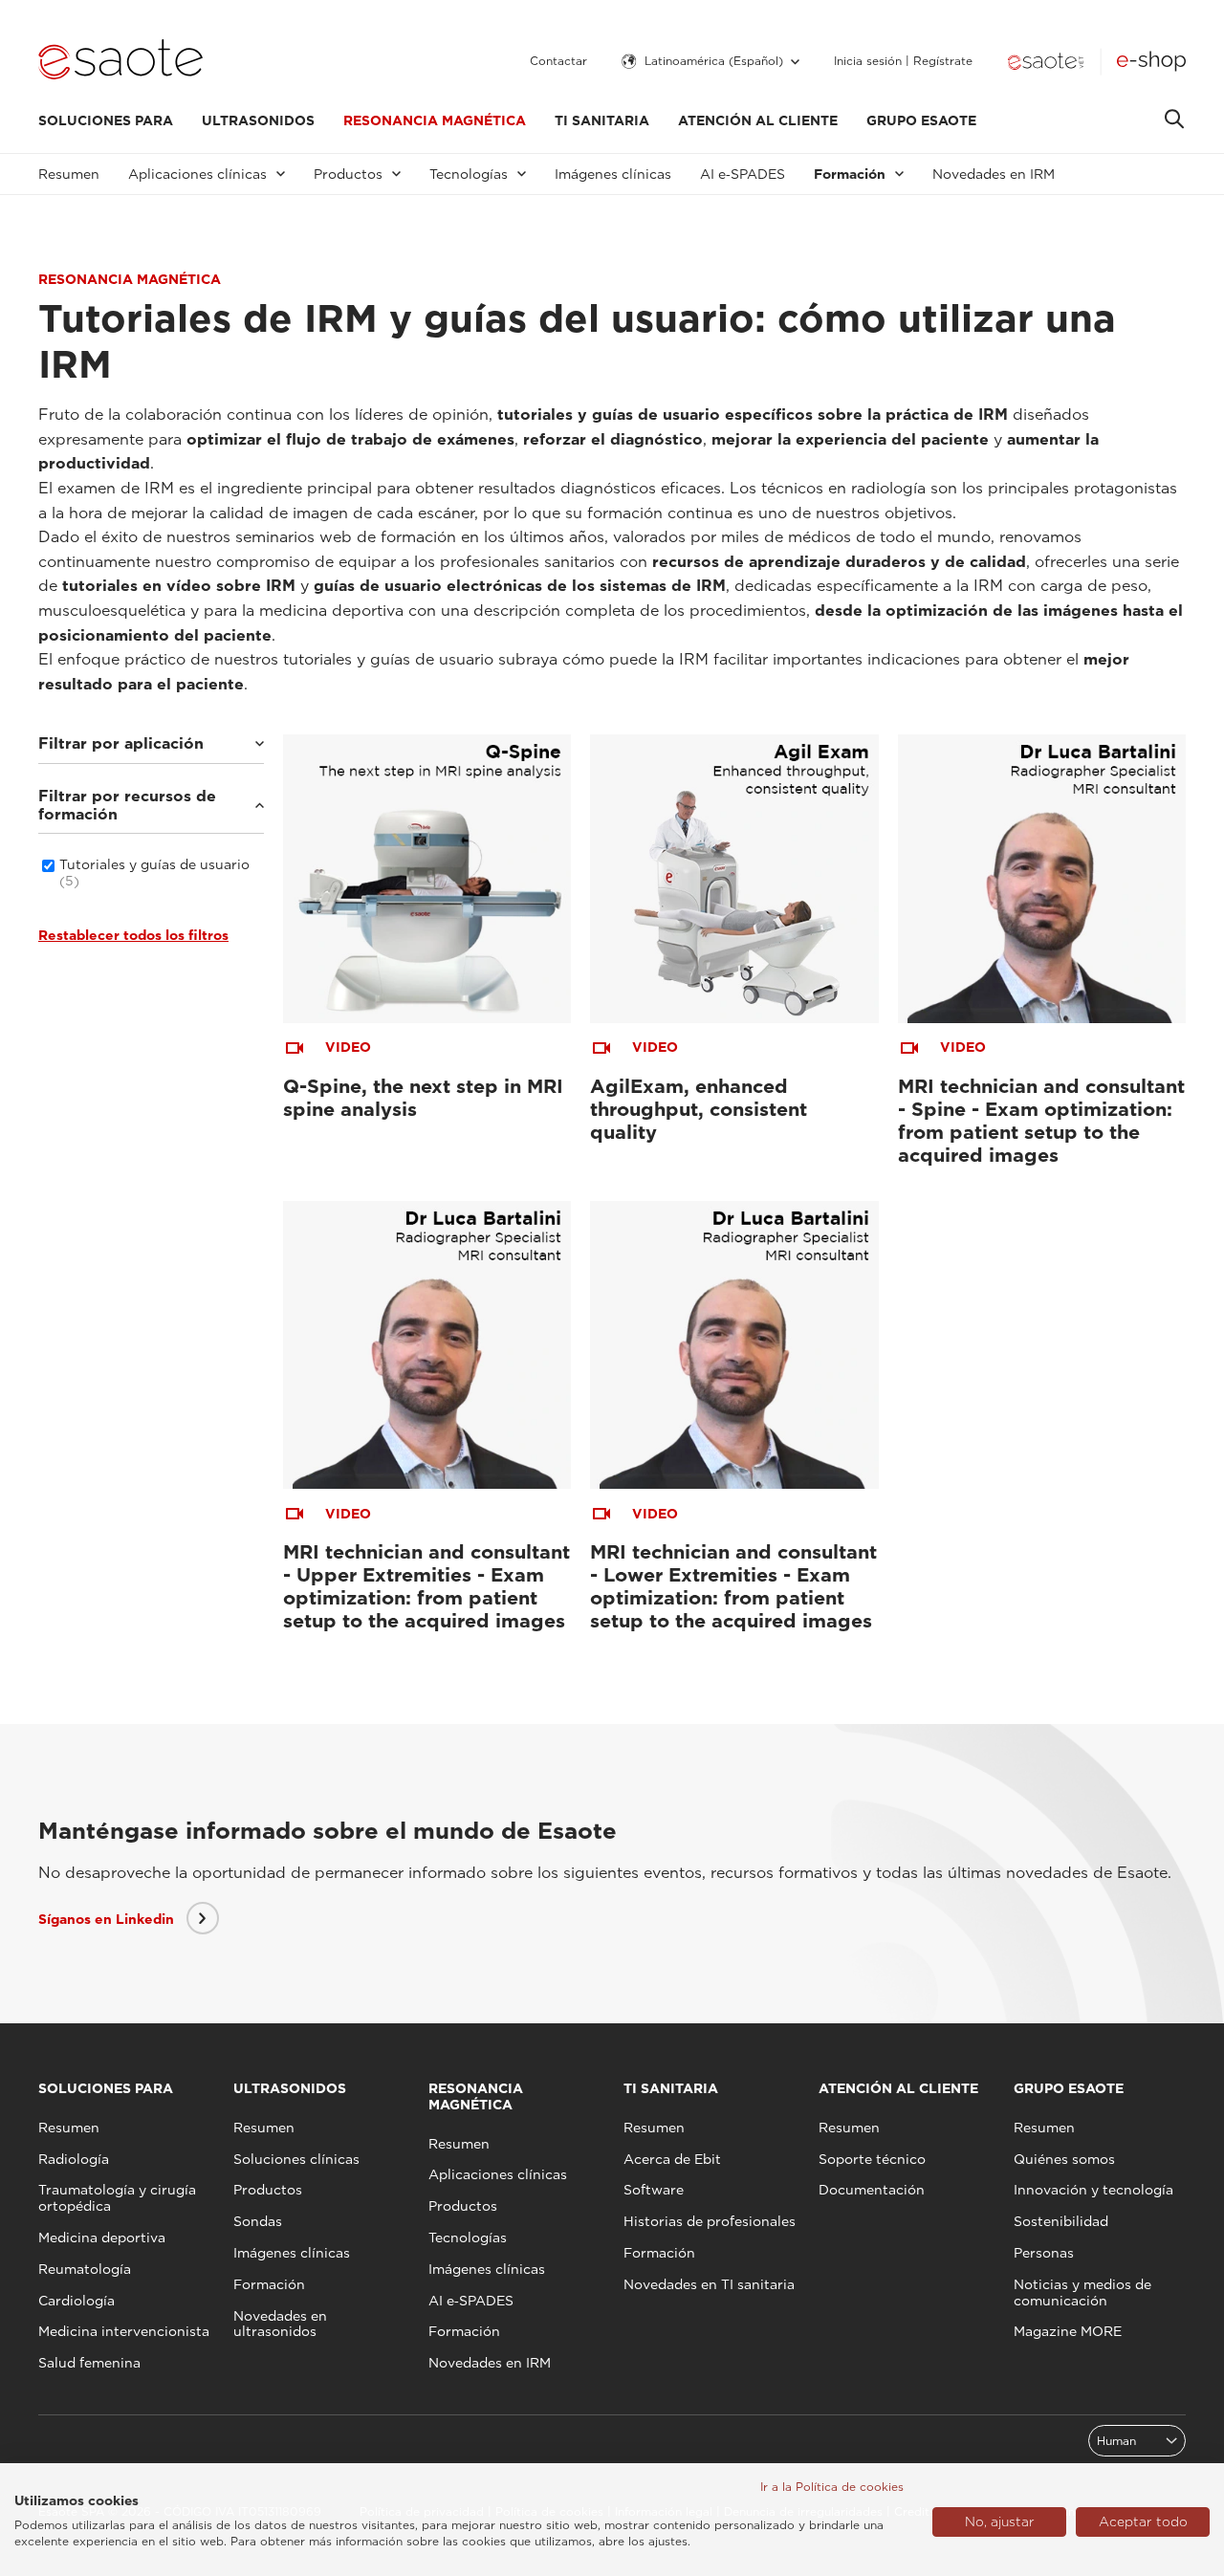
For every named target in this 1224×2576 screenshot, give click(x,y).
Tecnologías (468, 2238)
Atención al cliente (758, 120)
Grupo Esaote (921, 120)
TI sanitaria (602, 120)
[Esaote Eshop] (1151, 61)
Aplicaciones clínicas (498, 2174)
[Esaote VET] (1046, 61)
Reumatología (85, 2269)
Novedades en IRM (994, 174)
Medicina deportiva (102, 2238)
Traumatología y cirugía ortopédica (117, 2198)
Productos (268, 2190)
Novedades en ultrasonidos (280, 2324)
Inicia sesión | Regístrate (903, 61)
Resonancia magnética (435, 120)
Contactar (558, 61)
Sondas (258, 2221)
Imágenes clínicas (613, 174)
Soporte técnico (872, 2159)
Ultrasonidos (258, 120)
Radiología (74, 2159)
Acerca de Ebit (672, 2159)
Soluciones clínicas (296, 2159)
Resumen (69, 174)
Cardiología (76, 2301)
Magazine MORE (1068, 2331)
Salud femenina (89, 2363)
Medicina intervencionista (124, 2331)
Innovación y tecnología (1093, 2190)
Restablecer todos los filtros (133, 935)
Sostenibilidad (1061, 2221)
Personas (1044, 2253)
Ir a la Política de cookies (832, 2487)
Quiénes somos (1064, 2159)
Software (654, 2190)
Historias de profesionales (710, 2221)
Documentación (872, 2190)
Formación (269, 2284)
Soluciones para (106, 120)
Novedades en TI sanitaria (709, 2284)
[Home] (120, 61)
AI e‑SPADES (743, 174)
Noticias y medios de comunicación (1082, 2292)
